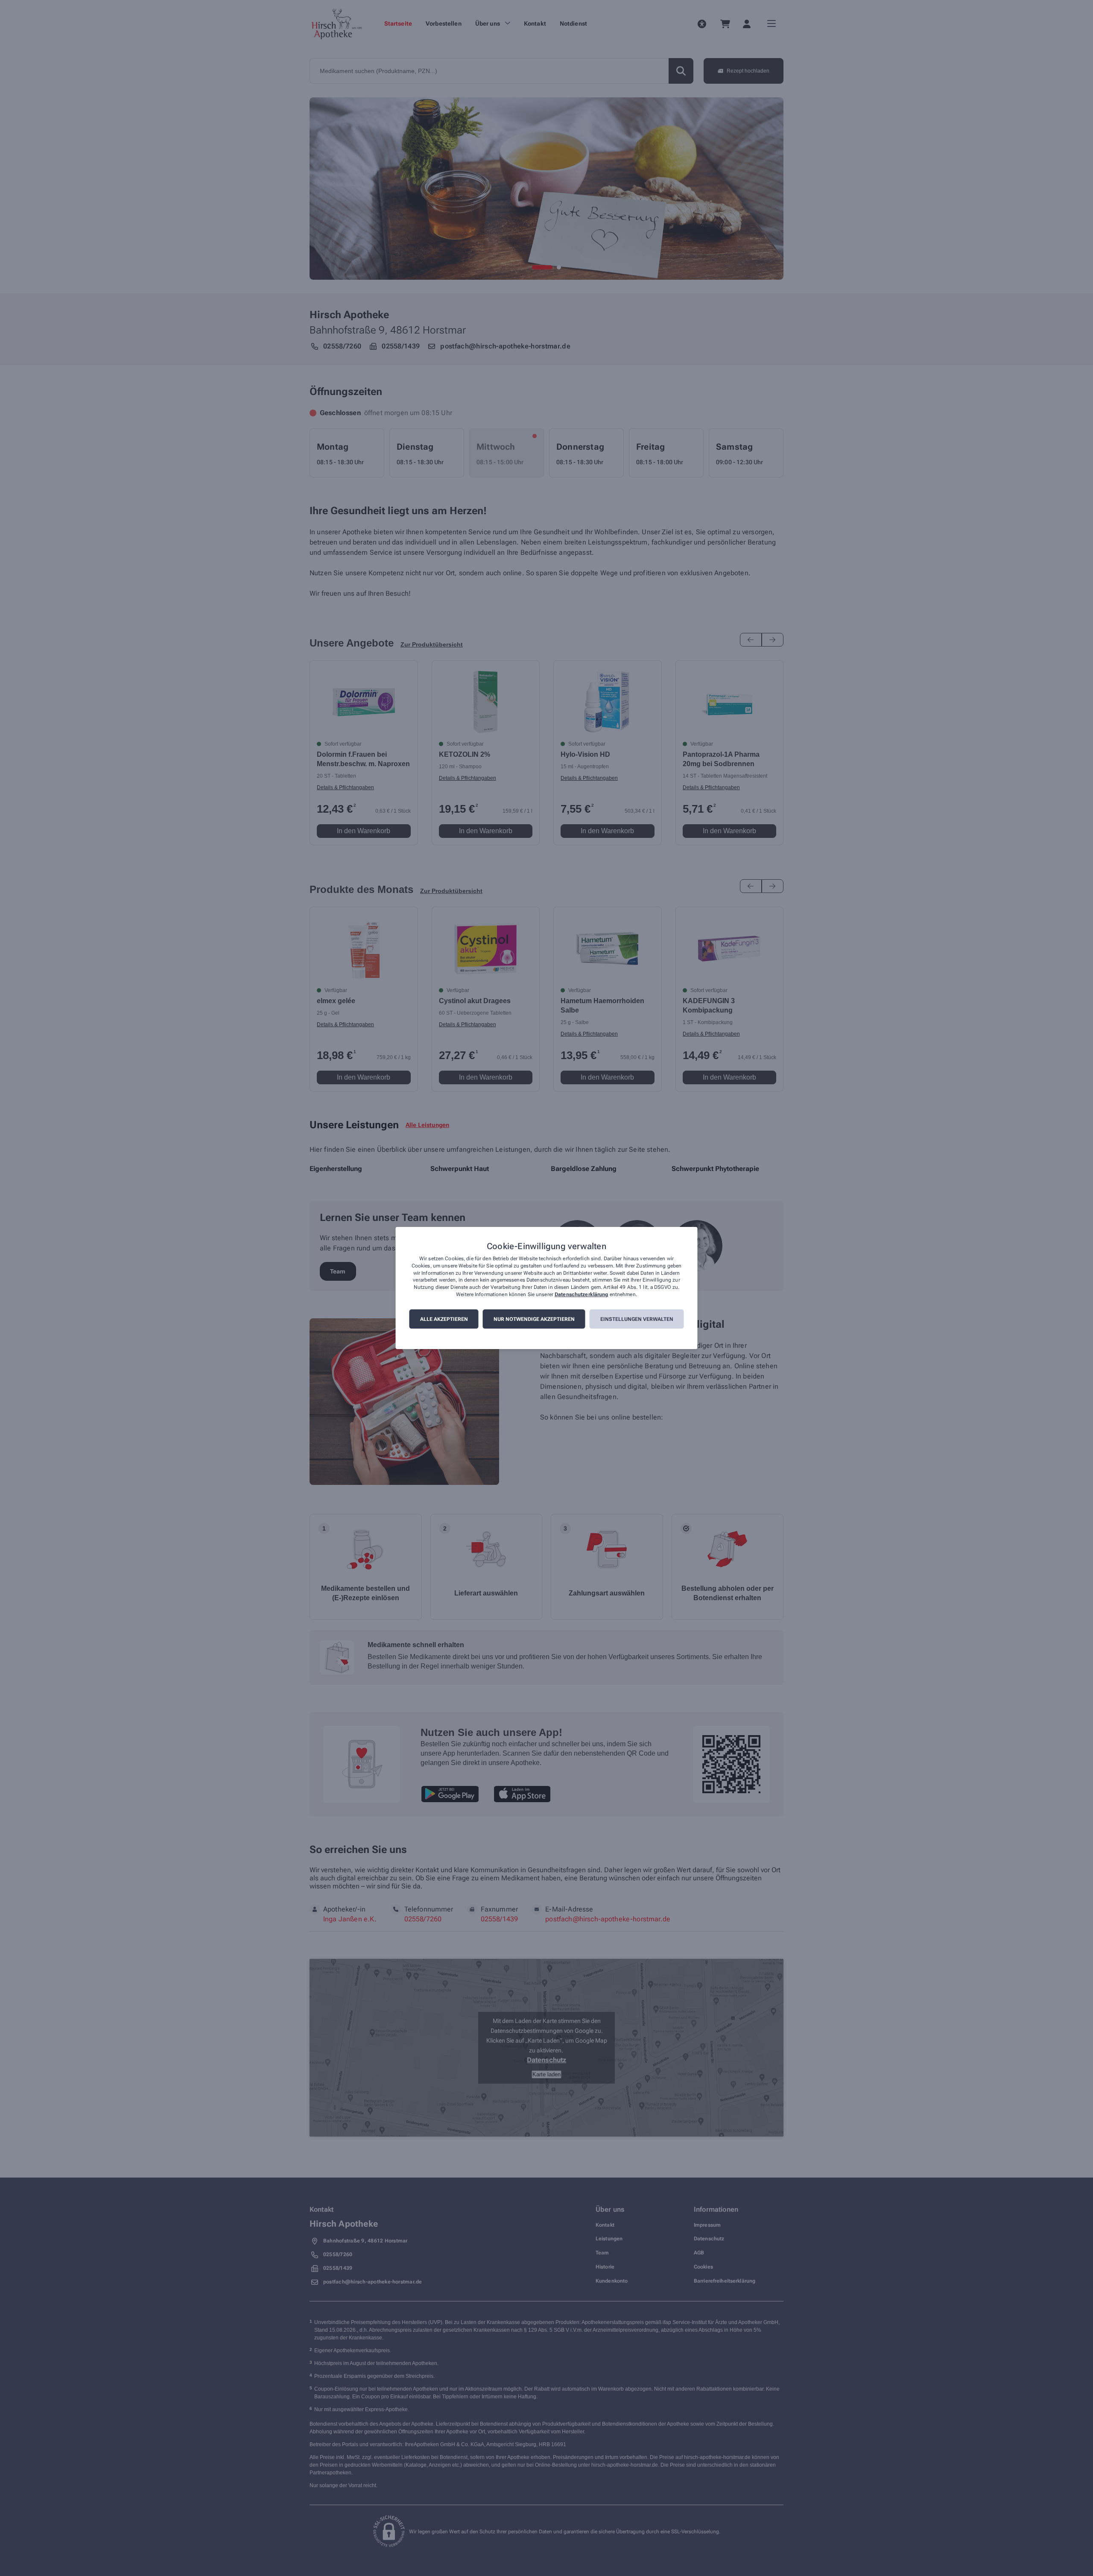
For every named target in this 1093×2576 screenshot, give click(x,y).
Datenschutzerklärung (581, 1294)
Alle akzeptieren (444, 1319)
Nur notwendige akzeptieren (534, 1319)
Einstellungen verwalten (637, 1319)
